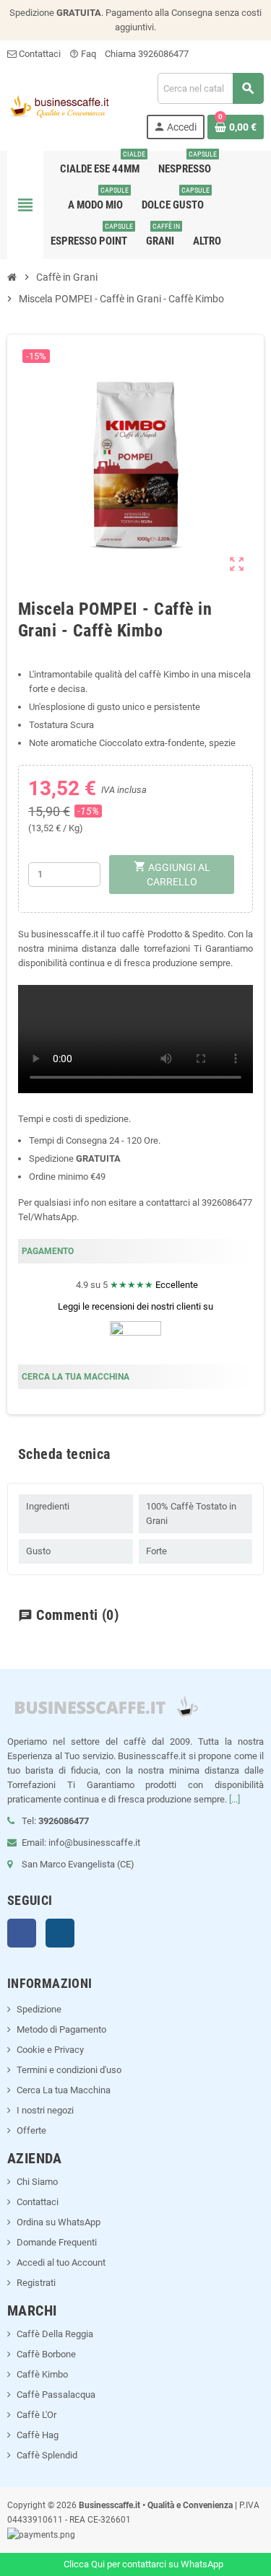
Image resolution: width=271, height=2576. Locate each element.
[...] (235, 1799)
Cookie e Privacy (50, 2050)
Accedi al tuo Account (61, 2262)
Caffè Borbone (46, 2354)
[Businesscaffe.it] (59, 105)
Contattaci (39, 54)
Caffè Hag (38, 2435)
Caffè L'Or (36, 2415)
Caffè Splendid (47, 2455)
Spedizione (39, 2009)
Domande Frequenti (57, 2242)
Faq (83, 54)
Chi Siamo (37, 2182)
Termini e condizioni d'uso (69, 2070)
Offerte (31, 2130)
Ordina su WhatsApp (59, 2222)
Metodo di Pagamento (61, 2029)
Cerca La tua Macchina (64, 2090)
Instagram (60, 1933)
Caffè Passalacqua (56, 2395)
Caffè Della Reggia (55, 2334)
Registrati (36, 2283)
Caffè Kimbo (42, 2374)
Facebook (22, 1933)
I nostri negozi (45, 2110)
